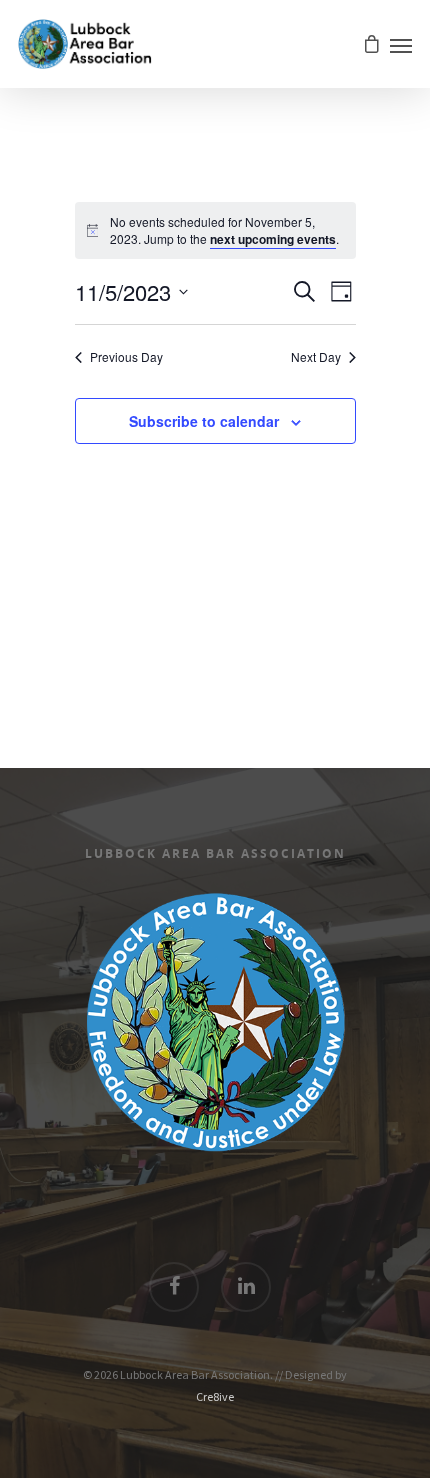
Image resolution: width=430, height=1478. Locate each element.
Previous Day (126, 357)
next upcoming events (273, 239)
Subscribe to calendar (204, 421)
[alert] (226, 230)
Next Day (316, 357)
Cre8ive (215, 1396)
